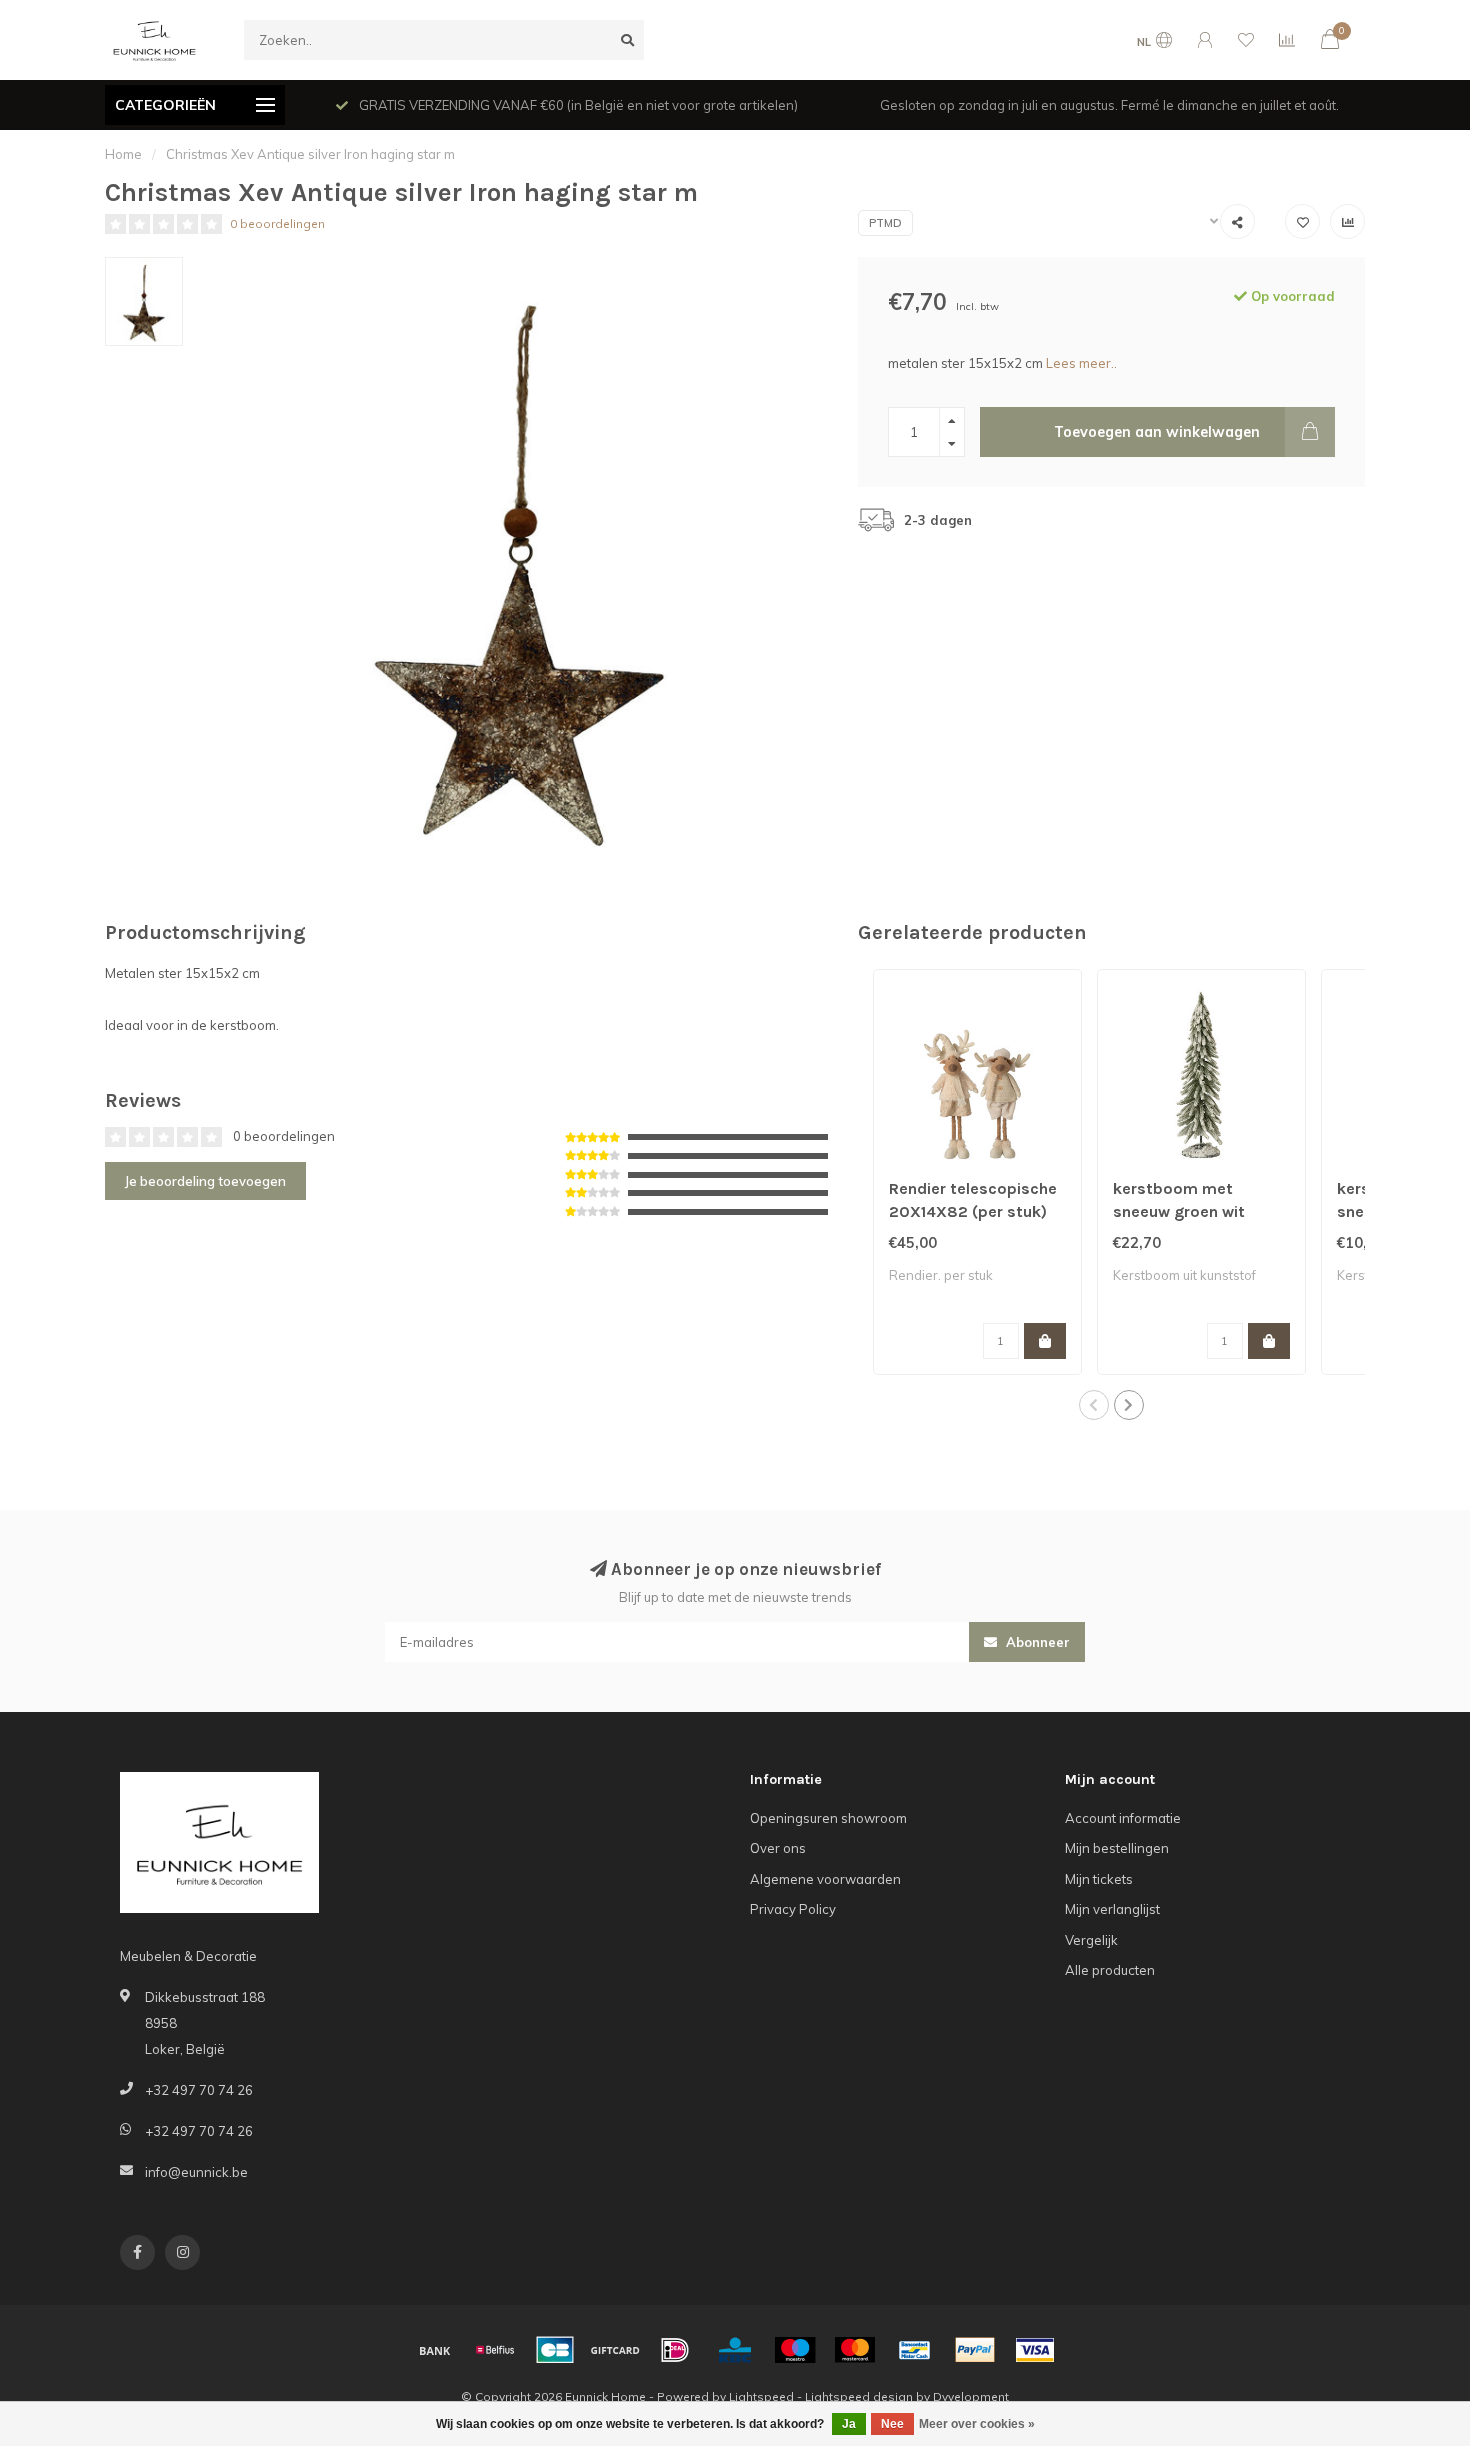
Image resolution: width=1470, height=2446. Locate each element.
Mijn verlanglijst (1112, 1909)
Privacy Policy (793, 1909)
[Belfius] (495, 2350)
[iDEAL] (675, 2350)
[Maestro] (795, 2350)
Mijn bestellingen (1117, 1848)
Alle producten (1110, 1970)
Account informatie (1123, 1818)
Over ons (778, 1848)
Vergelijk (1091, 1940)
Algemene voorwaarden (825, 1879)
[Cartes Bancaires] (555, 2350)
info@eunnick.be (196, 2172)
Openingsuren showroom (828, 1818)
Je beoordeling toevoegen (205, 1181)
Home (123, 154)
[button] (1094, 1405)
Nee (892, 2424)
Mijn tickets (1099, 1879)
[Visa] (1035, 2350)
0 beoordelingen (277, 223)
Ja (849, 2424)
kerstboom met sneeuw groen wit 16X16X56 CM (1179, 1211)
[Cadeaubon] (615, 2350)
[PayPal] (975, 2350)
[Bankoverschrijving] (435, 2350)
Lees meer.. (1081, 363)
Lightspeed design (859, 2396)
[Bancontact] (915, 2350)
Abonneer (1036, 1642)
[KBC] (735, 2350)
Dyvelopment (971, 2396)
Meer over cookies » (977, 2424)
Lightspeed (761, 2396)
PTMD (885, 223)
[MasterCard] (855, 2350)
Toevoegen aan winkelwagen (1157, 432)
